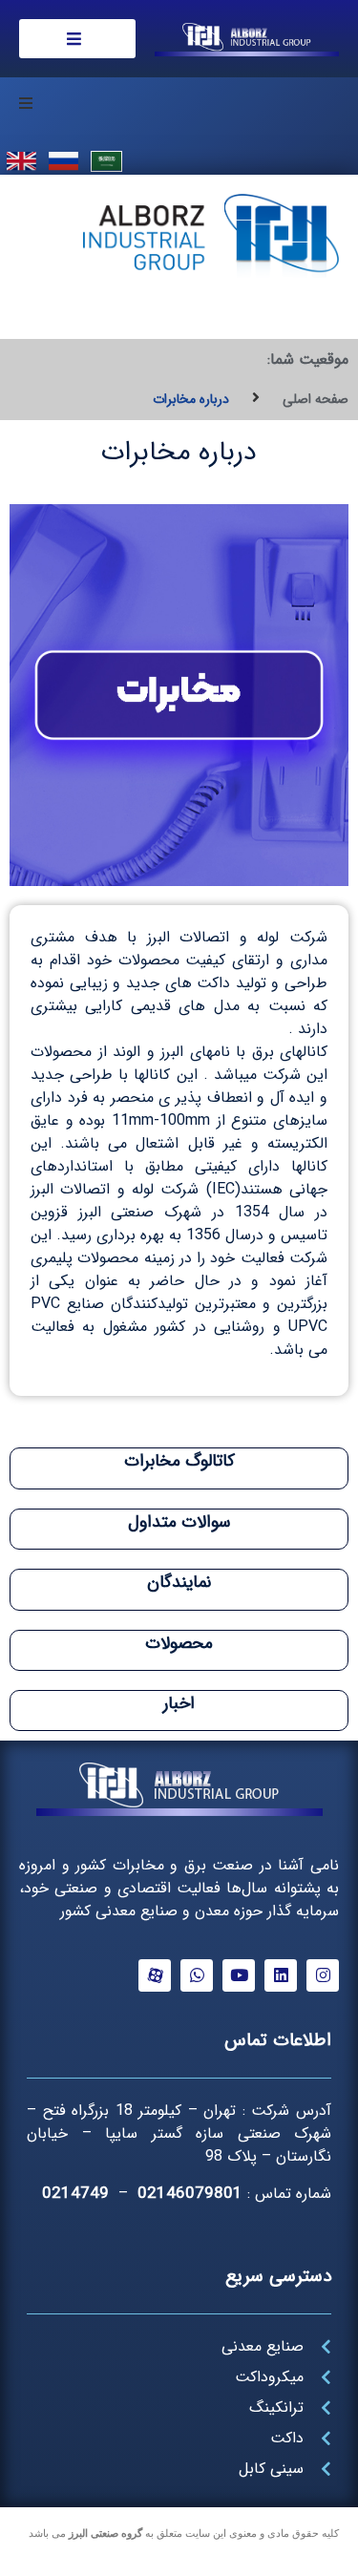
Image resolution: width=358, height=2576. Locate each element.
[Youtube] (239, 1975)
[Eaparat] (155, 1975)
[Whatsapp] (197, 1975)
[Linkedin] (281, 1975)
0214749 (75, 2194)
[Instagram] (323, 1975)
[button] (26, 103)
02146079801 (190, 2194)
